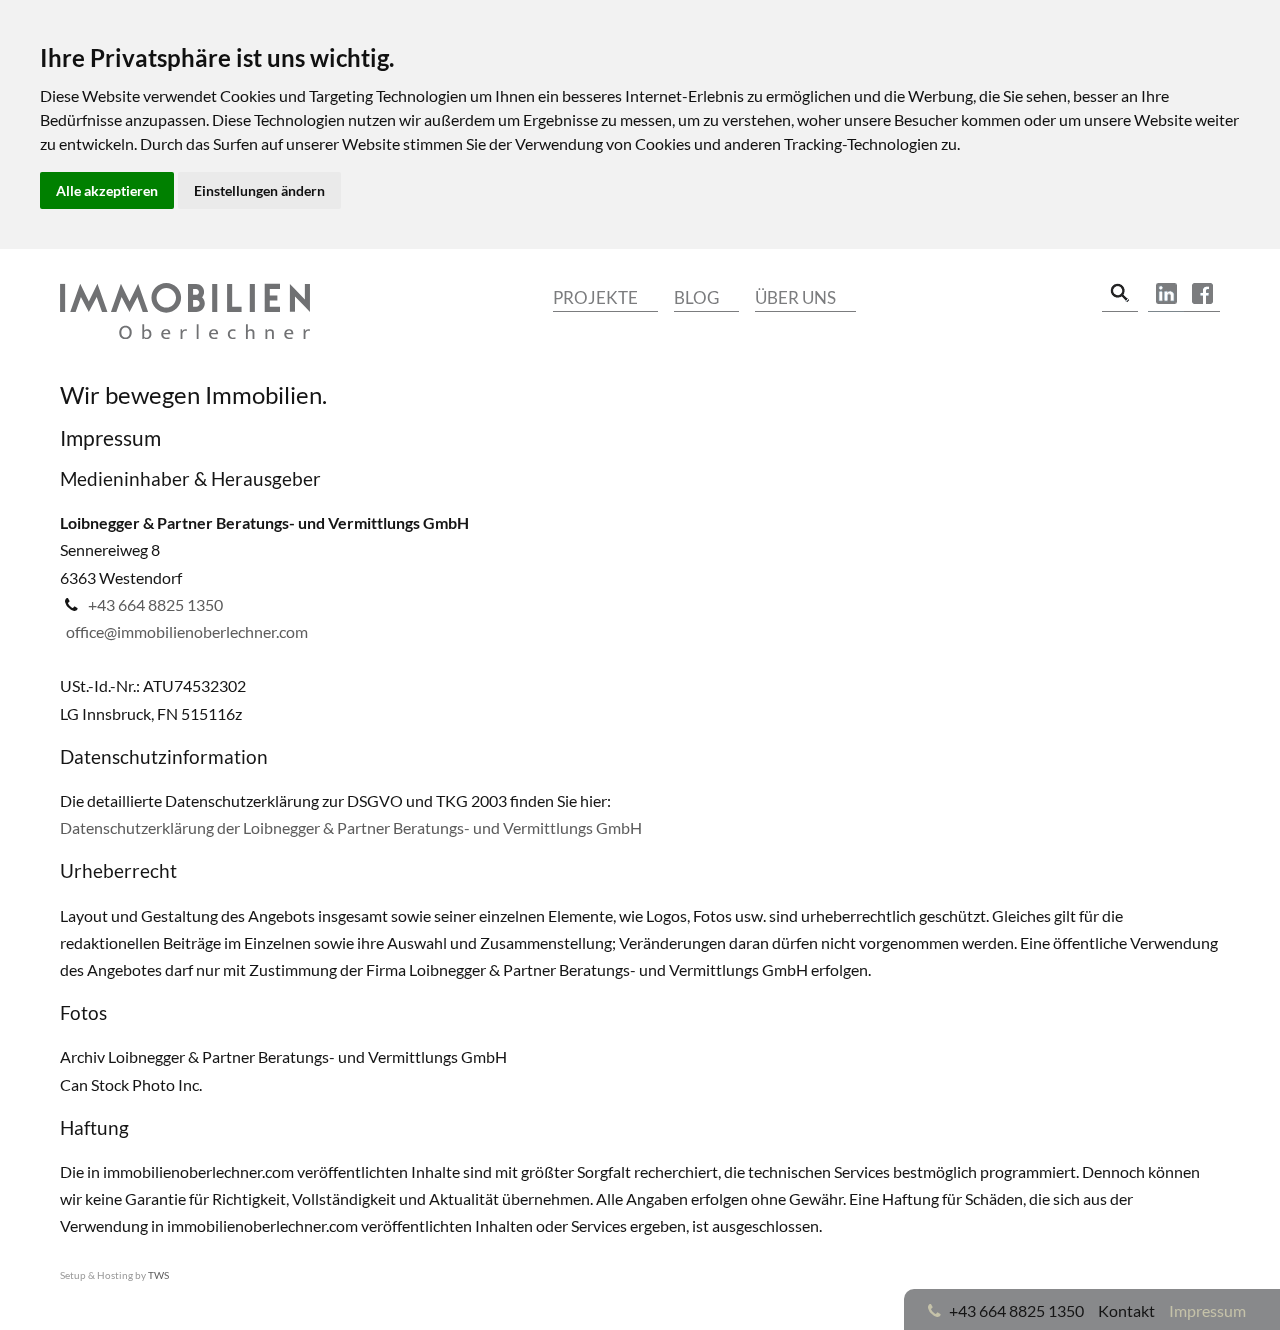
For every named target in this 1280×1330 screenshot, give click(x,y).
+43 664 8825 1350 (155, 604)
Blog (696, 297)
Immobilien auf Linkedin (1166, 294)
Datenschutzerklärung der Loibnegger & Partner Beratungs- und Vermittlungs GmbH (351, 827)
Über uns (795, 297)
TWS (158, 1275)
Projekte (595, 297)
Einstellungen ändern (259, 190)
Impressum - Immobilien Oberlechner (185, 311)
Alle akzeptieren (107, 190)
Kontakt (1126, 1310)
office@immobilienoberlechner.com (187, 631)
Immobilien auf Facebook (1202, 294)
